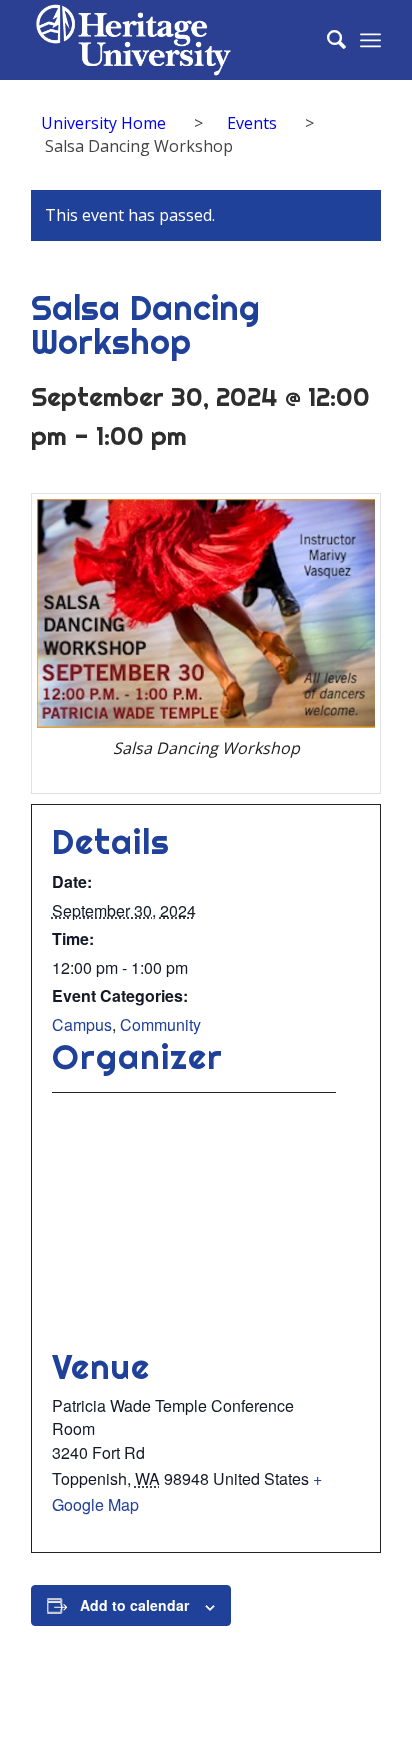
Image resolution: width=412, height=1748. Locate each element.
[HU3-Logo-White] (171, 40)
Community (160, 1024)
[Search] (326, 40)
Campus (82, 1024)
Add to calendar (134, 1605)
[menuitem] (326, 40)
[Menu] (370, 40)
